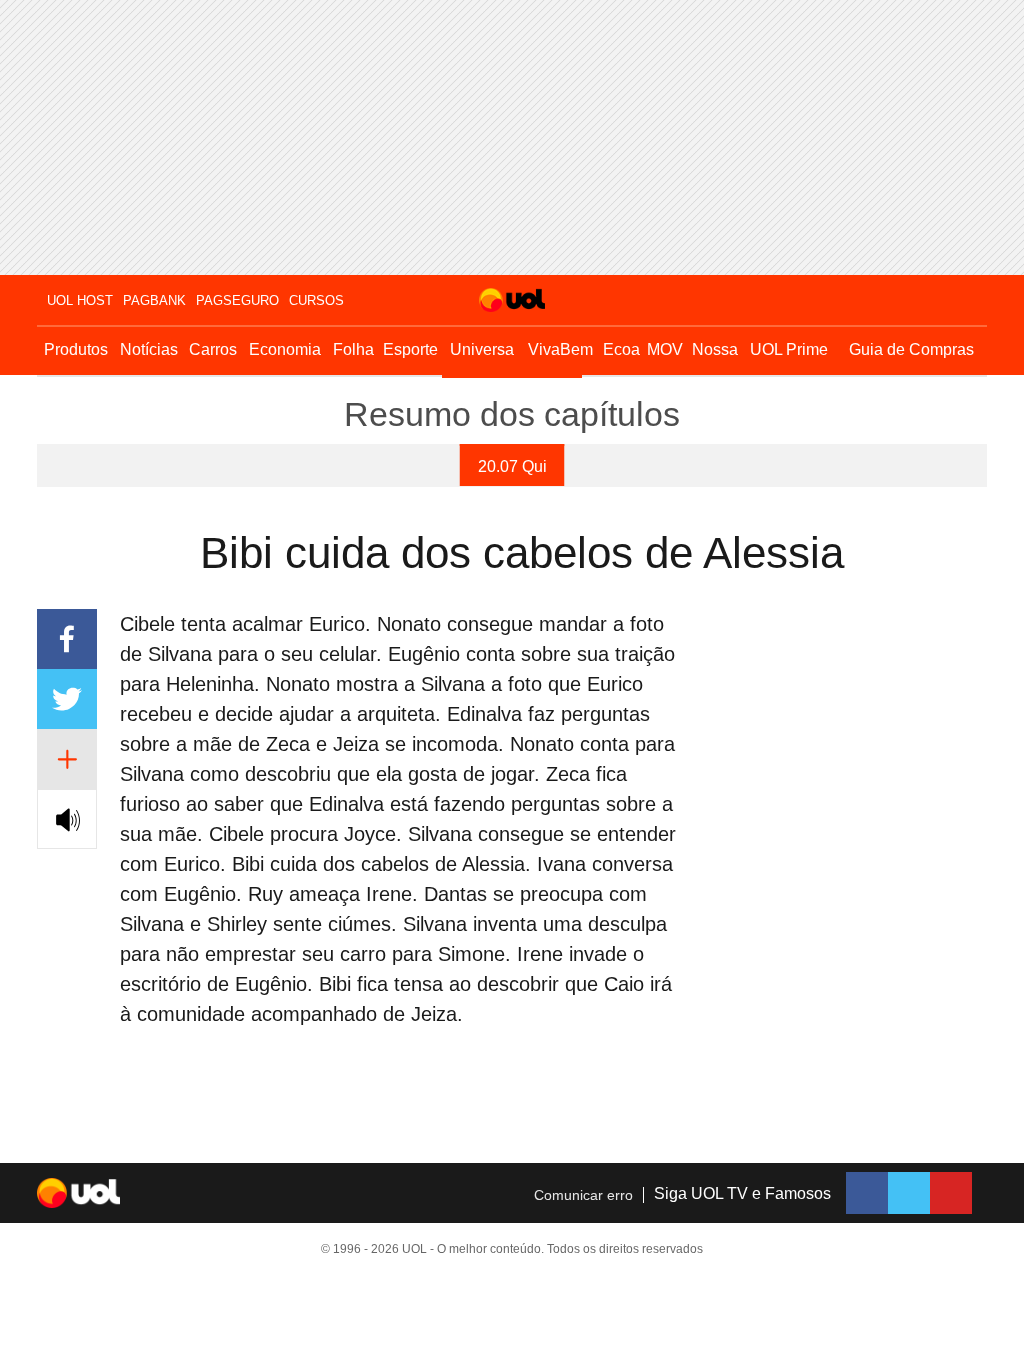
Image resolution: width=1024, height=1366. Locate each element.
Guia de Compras (911, 349)
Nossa (715, 349)
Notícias (149, 349)
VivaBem (560, 349)
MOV (665, 349)
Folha (353, 349)
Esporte (410, 349)
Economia (285, 349)
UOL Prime (789, 349)
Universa (482, 349)
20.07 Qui (512, 466)
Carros (213, 349)
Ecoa (621, 349)
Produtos (76, 349)
